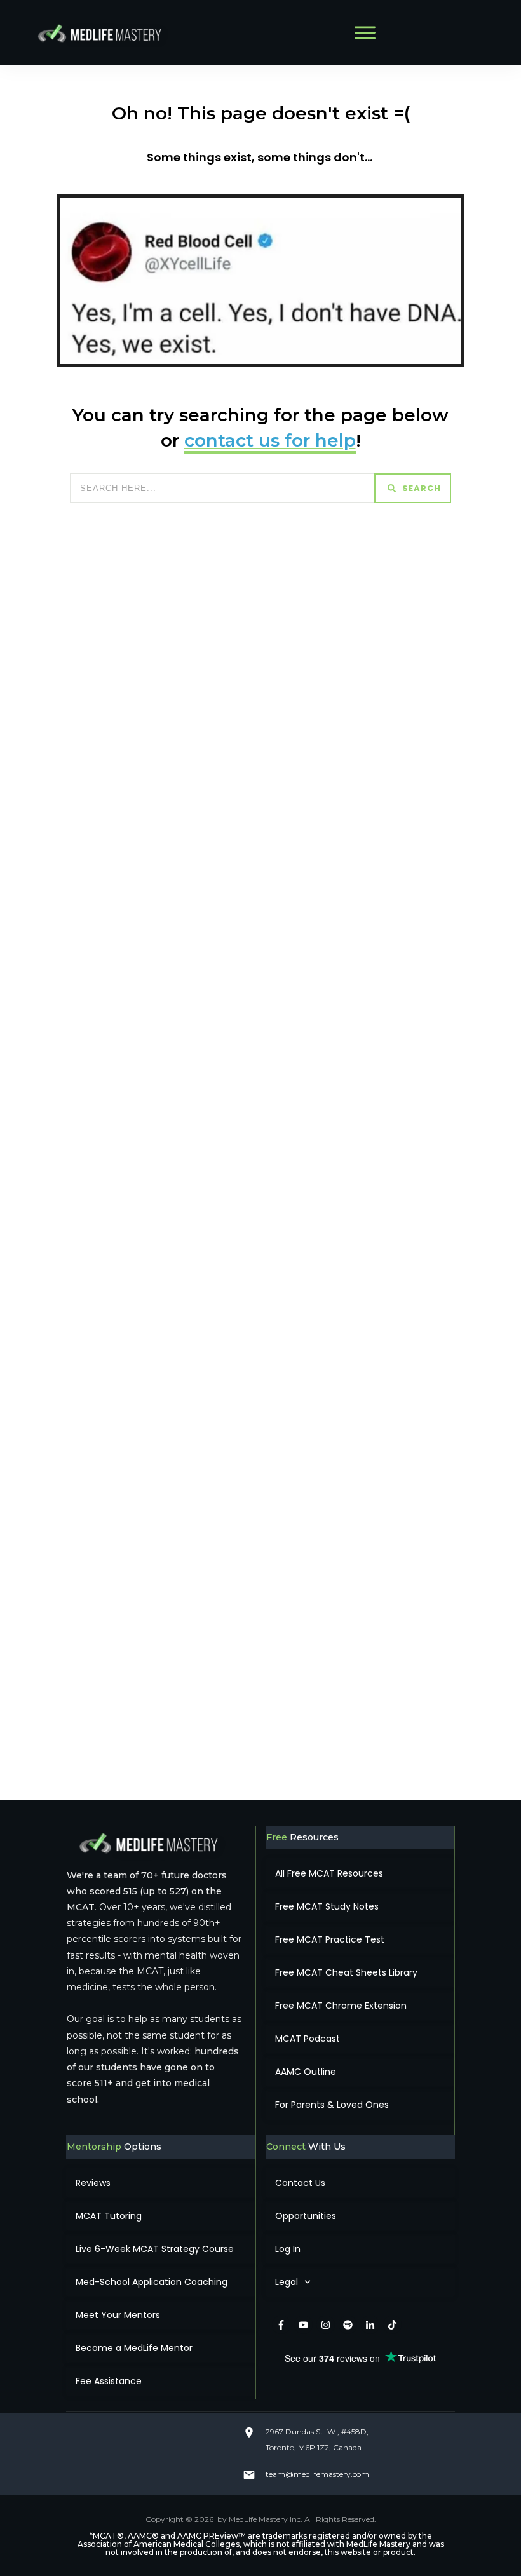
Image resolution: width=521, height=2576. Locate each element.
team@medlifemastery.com (317, 2474)
